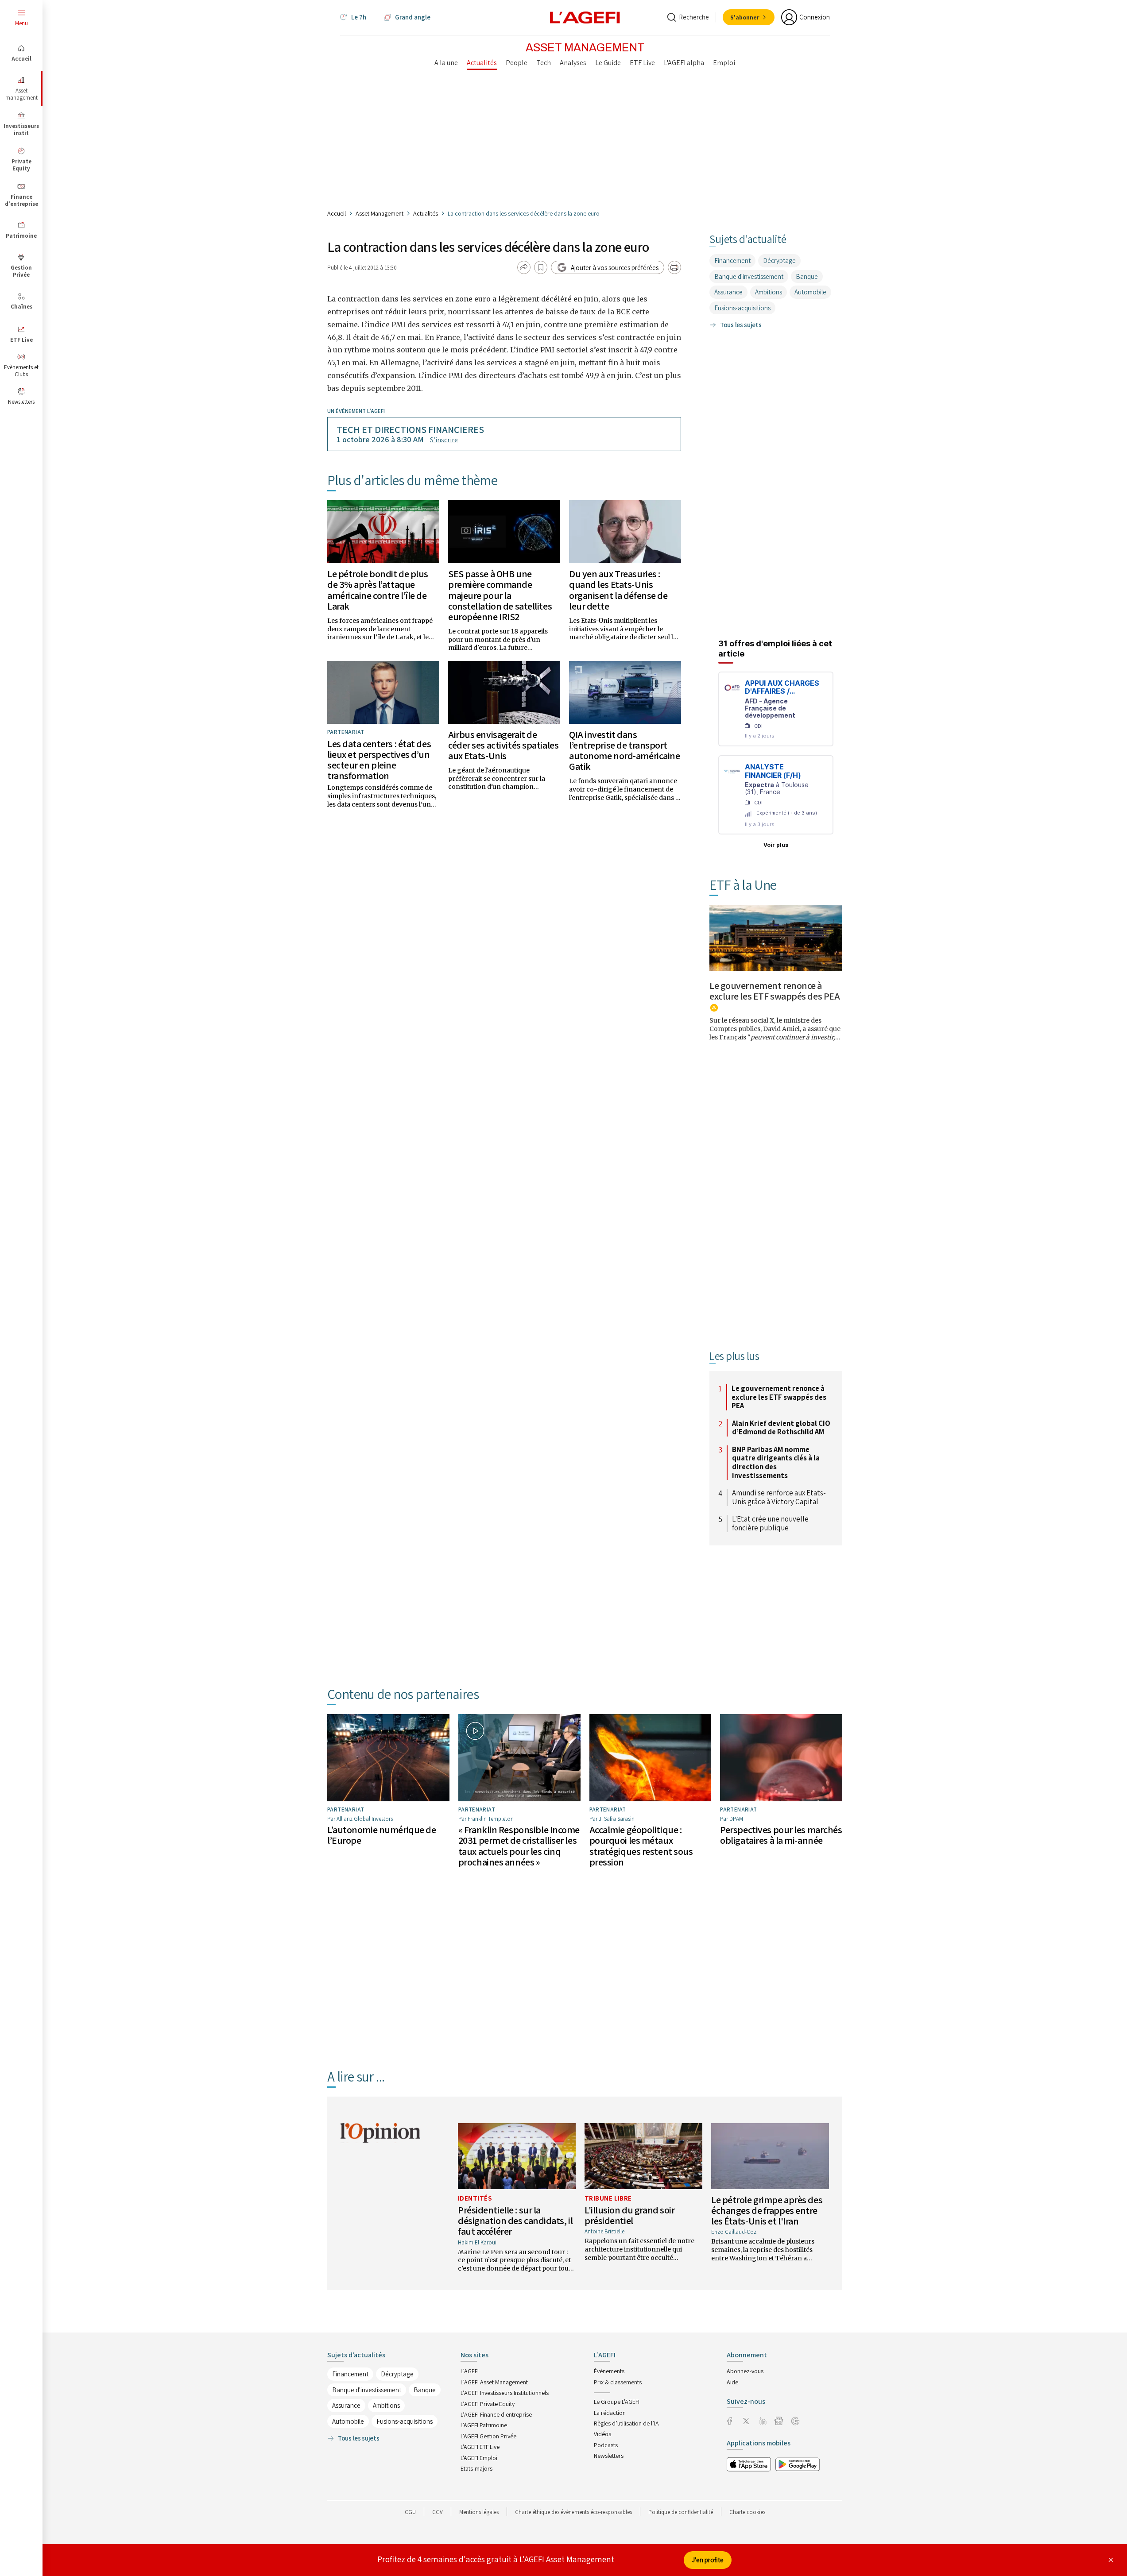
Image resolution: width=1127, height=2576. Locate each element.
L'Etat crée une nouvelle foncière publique (770, 1524)
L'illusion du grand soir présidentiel (629, 2215)
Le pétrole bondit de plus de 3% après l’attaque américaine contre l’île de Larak (378, 590)
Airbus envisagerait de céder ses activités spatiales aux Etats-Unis (503, 745)
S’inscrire (444, 440)
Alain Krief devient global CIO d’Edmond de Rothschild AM (781, 1428)
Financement (732, 261)
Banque (807, 276)
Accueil (337, 213)
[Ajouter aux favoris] (541, 267)
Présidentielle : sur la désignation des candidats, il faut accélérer (515, 2221)
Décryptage (779, 261)
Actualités (426, 213)
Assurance (728, 292)
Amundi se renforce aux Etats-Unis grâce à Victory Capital (779, 1497)
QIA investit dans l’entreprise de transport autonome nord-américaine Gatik (624, 751)
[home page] (585, 17)
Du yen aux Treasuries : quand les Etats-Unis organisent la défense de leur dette (618, 590)
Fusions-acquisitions (742, 308)
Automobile (810, 292)
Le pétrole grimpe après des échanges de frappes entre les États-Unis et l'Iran (767, 2210)
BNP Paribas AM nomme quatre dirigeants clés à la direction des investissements (776, 1463)
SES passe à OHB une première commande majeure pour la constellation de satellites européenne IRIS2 (500, 595)
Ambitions (769, 292)
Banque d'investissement (749, 276)
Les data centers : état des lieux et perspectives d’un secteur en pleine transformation (379, 760)
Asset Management (380, 213)
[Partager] (524, 267)
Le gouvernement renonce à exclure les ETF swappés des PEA (775, 991)
